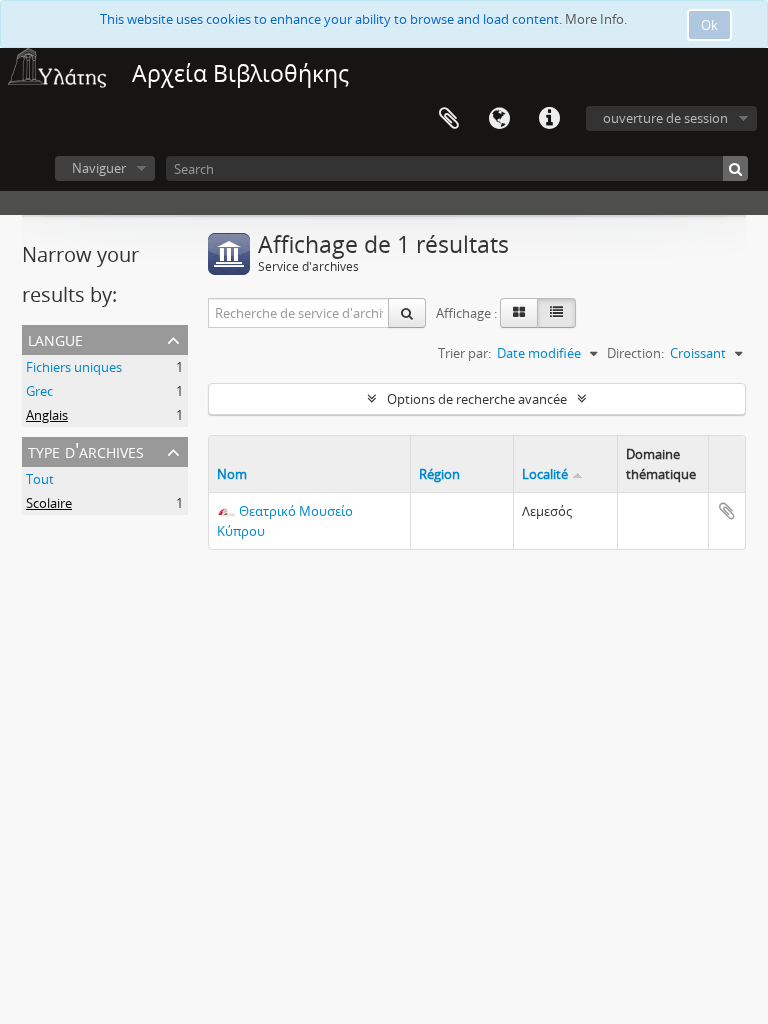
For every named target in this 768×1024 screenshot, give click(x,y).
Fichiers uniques (74, 367)
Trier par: (464, 353)
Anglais (47, 415)
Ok (709, 25)
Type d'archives (86, 450)
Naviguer (99, 168)
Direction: (635, 353)
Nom (232, 474)
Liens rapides (549, 119)
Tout (40, 479)
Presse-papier (449, 119)
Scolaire (49, 503)
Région (439, 474)
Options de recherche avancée (477, 399)
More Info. (596, 19)
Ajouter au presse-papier (727, 511)
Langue (499, 119)
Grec (39, 391)
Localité (545, 474)
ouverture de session (665, 118)
